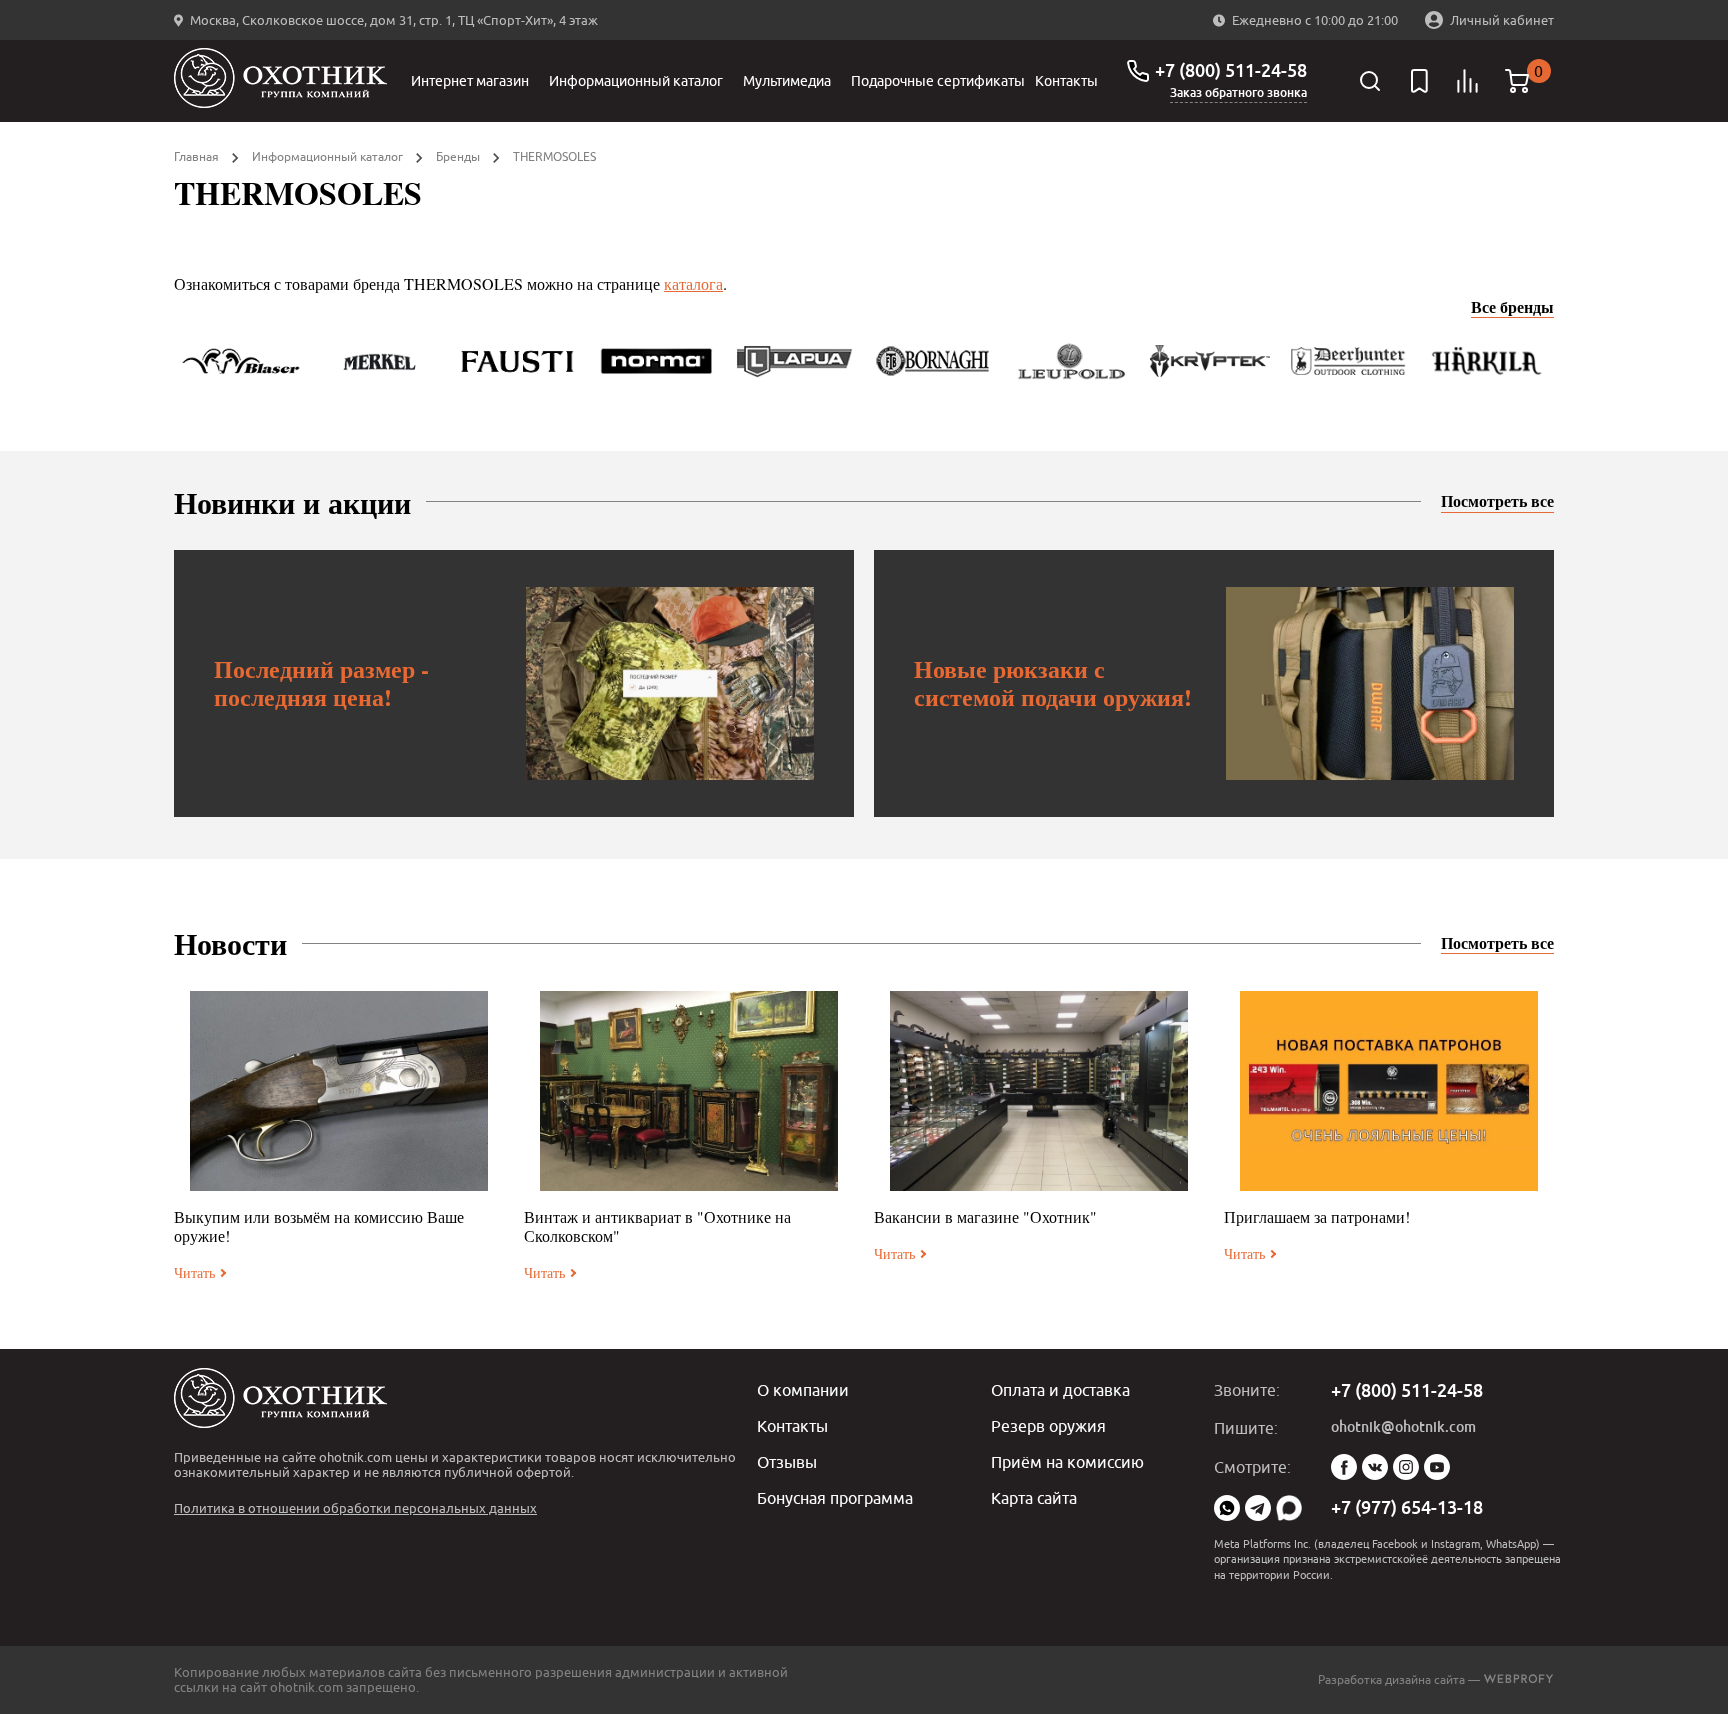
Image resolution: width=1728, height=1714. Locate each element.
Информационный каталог (636, 81)
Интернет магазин (470, 81)
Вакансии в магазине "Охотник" (985, 1216)
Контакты (1066, 81)
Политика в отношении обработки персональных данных (355, 1508)
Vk (1375, 1467)
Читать (194, 1272)
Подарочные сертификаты (938, 81)
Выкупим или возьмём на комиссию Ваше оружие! (319, 1226)
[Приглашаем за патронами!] (1389, 1091)
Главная (196, 156)
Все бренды (1512, 307)
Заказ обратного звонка (1238, 93)
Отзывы (787, 1462)
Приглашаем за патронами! (1317, 1216)
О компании (803, 1390)
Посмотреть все (1497, 501)
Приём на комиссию (1067, 1462)
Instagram (1406, 1467)
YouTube (1437, 1467)
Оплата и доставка (1060, 1390)
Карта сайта (1034, 1498)
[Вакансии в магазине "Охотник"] (1039, 1091)
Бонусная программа (835, 1498)
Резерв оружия (1048, 1426)
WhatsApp (1227, 1508)
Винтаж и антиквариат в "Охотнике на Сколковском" (657, 1226)
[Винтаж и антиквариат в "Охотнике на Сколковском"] (689, 1091)
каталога (693, 283)
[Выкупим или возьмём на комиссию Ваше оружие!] (339, 1091)
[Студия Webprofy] (1518, 1679)
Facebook (1344, 1467)
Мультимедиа (787, 81)
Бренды (458, 156)
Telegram (1258, 1508)
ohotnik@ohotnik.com (1403, 1427)
